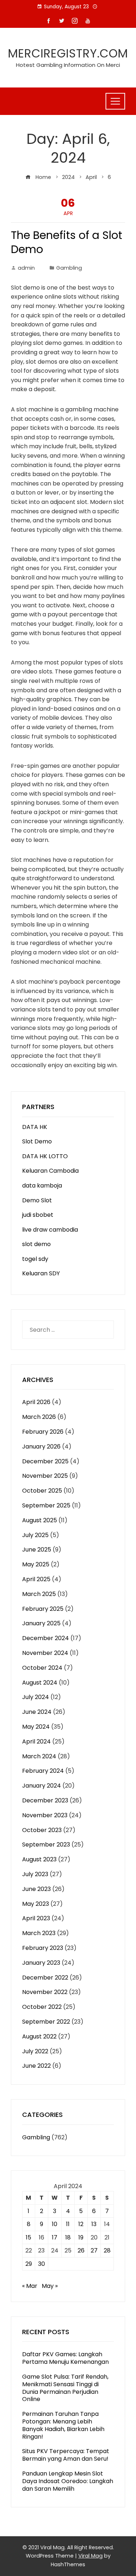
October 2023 (42, 1830)
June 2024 (37, 1712)
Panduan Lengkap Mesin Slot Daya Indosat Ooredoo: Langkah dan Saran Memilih (68, 2481)
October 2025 (42, 1491)
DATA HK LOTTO (45, 1156)
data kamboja (42, 1186)
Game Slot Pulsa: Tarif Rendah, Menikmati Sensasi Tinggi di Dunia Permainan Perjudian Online (65, 2388)
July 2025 (35, 1535)
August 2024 (40, 1683)
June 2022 (36, 2066)
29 (29, 2264)
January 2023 (41, 1963)
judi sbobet (38, 1215)
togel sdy (35, 1259)
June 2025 (37, 1550)
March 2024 (39, 1756)
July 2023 (35, 1874)
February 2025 (43, 1609)
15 (28, 2237)
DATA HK (35, 1127)
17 (55, 2237)
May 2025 (36, 1564)
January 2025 (41, 1623)
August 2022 (39, 2036)
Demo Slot (37, 1200)
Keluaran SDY (41, 1273)
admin (26, 268)
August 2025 (40, 1520)
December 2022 (45, 1978)
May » (50, 2286)
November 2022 (45, 1992)
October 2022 (42, 2007)
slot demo (36, 1244)
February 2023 (43, 1948)
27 (94, 2250)
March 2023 (39, 1933)
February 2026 (43, 1432)
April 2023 (36, 1918)
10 (55, 2224)
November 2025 (45, 1476)
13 (94, 2224)
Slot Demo (37, 1141)
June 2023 (36, 1889)
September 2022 (46, 2022)
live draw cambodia (50, 1230)
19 (81, 2237)
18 (68, 2237)
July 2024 (36, 1697)
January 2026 (41, 1447)
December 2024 (46, 1638)
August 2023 (39, 1859)
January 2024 (42, 1786)
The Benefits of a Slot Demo (67, 242)
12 (81, 2224)
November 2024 (45, 1653)
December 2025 (45, 1461)
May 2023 (36, 1904)
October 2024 (42, 1668)
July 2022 (35, 2051)
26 (81, 2250)
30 (42, 2264)
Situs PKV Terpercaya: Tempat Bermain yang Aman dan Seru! (66, 2455)
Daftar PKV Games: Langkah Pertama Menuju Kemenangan (65, 2358)
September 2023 (46, 1845)
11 (68, 2224)
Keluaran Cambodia (50, 1171)
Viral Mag (90, 2556)
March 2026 (39, 1417)
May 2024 (36, 1727)
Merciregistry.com (68, 53)
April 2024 (36, 1741)
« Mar (30, 2286)
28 (107, 2250)
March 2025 (39, 1594)
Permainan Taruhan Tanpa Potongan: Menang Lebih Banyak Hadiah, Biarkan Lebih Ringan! (63, 2425)
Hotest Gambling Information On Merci (68, 65)
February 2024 (43, 1771)
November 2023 (45, 1815)
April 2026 (36, 1402)
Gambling (69, 268)
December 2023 (45, 1800)
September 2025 (46, 1505)
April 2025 (36, 1579)
